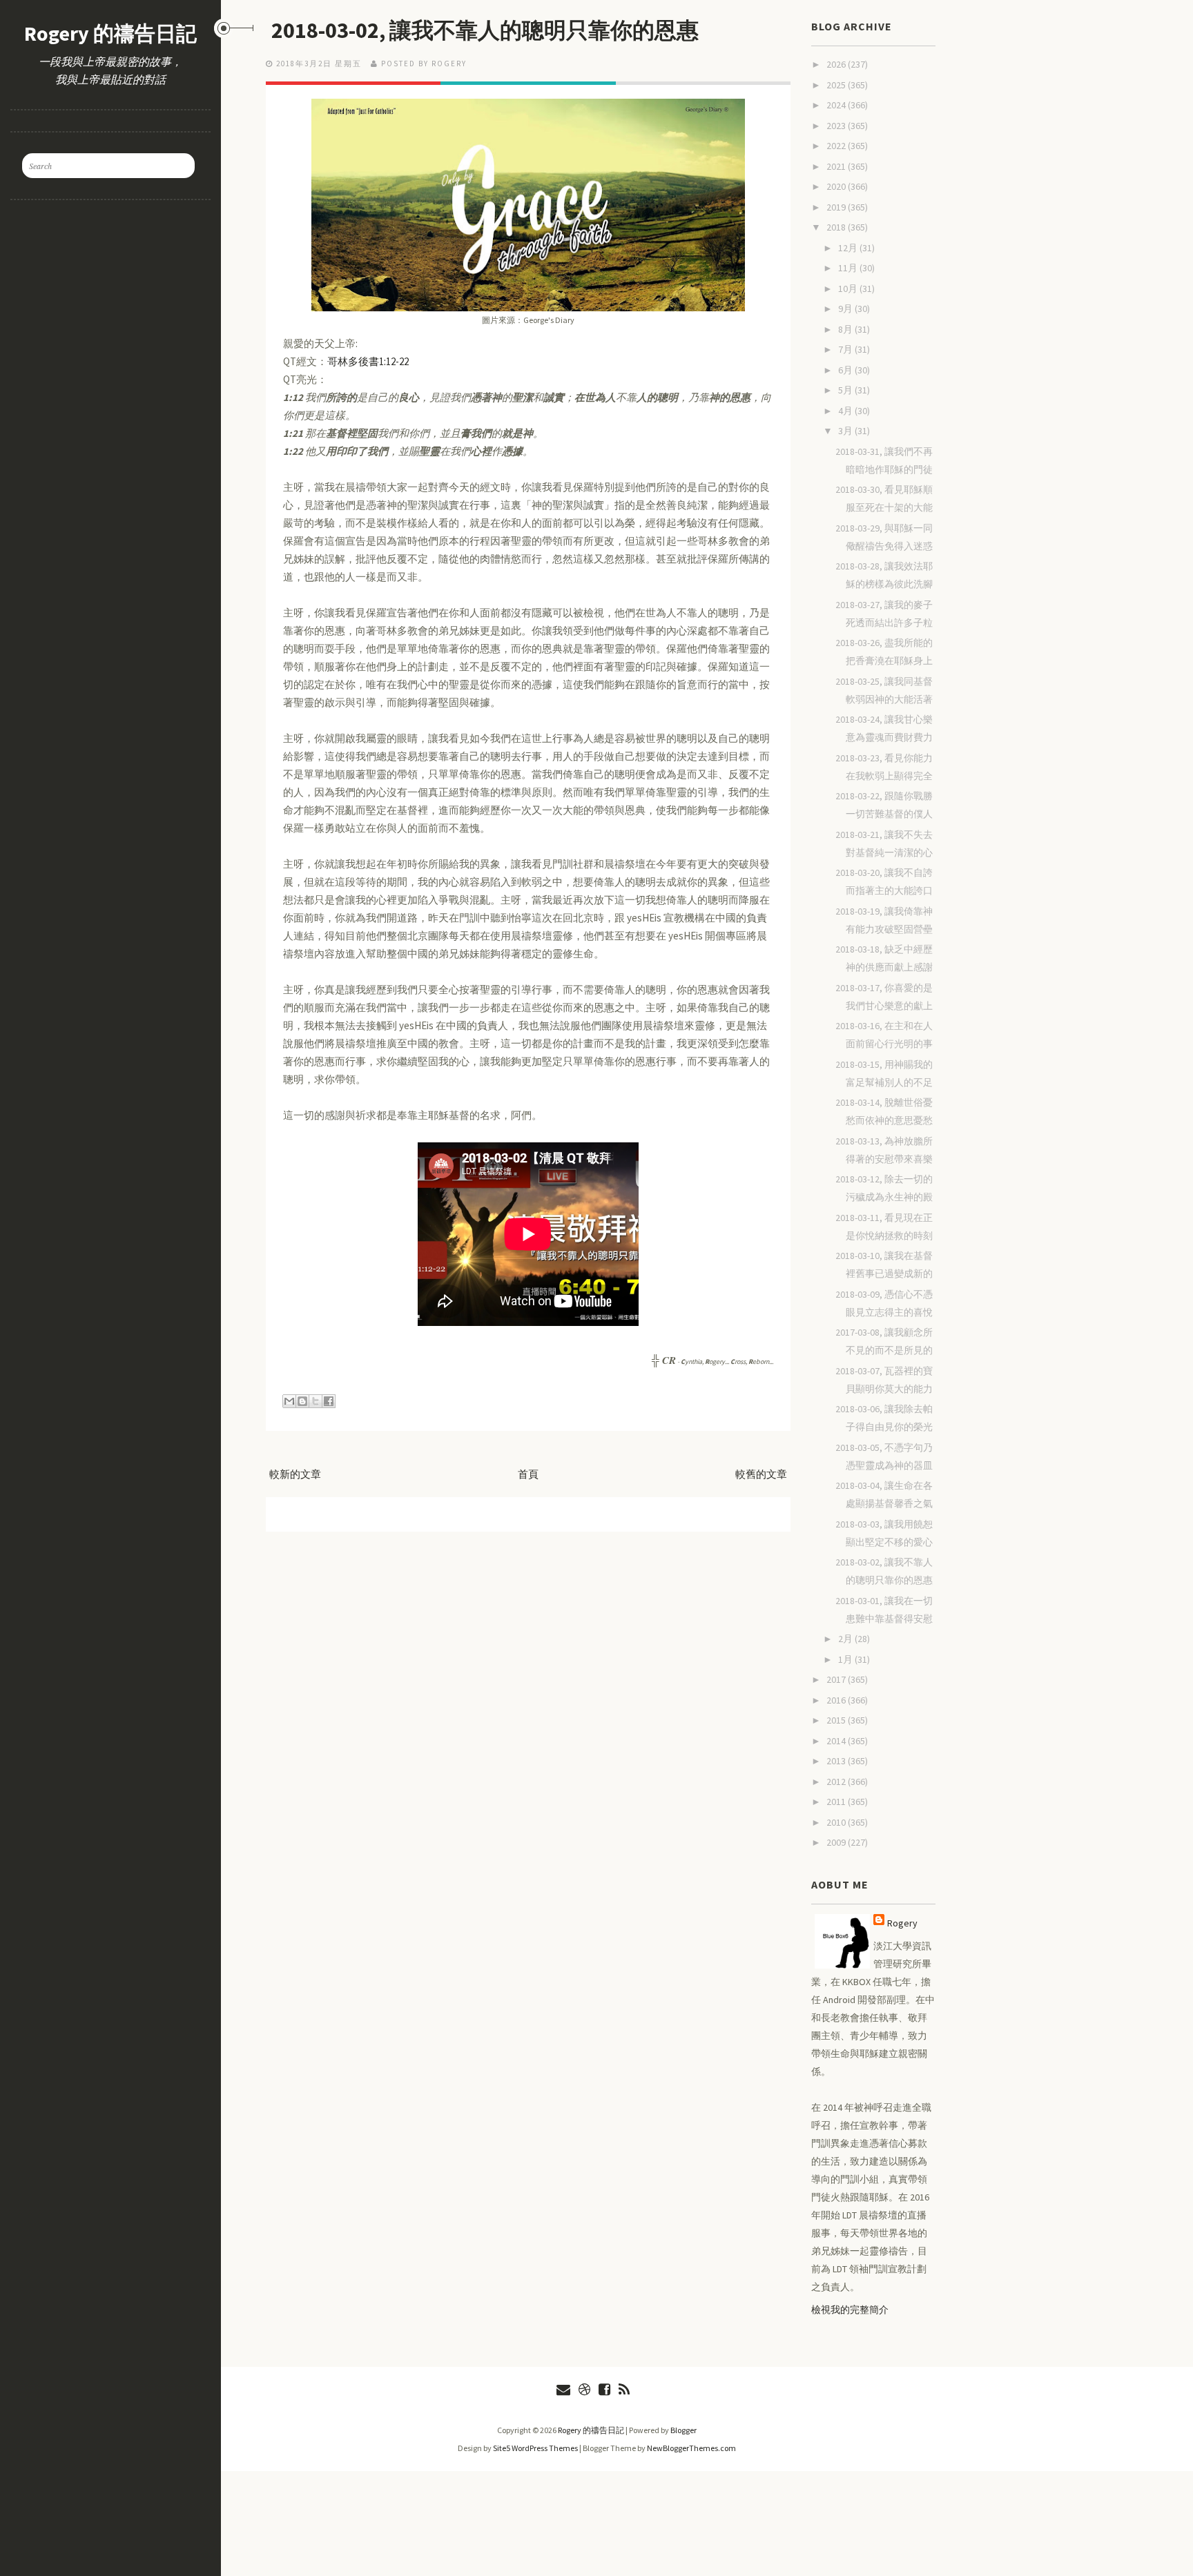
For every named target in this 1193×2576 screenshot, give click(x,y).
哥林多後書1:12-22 (368, 361)
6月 (846, 370)
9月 (846, 309)
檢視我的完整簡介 (850, 2310)
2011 (837, 1802)
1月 (846, 1659)
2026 (837, 64)
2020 (837, 186)
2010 (837, 1822)
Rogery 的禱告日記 (110, 33)
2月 (846, 1639)
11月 (849, 268)
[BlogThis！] (302, 1401)
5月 (846, 390)
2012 (837, 1782)
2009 (837, 1842)
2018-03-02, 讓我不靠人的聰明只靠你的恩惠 (485, 30)
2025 (837, 85)
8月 (846, 329)
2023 (837, 126)
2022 (837, 146)
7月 (846, 349)
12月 (849, 248)
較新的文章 (295, 1474)
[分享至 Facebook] (329, 1401)
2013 (837, 1761)
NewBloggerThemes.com (691, 2448)
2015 (837, 1720)
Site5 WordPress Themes (535, 2448)
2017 (837, 1679)
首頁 (528, 1474)
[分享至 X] (316, 1401)
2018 (837, 227)
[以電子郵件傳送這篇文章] (289, 1401)
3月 (846, 431)
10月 (849, 289)
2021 (837, 166)
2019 (837, 207)
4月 (846, 411)
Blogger (683, 2430)
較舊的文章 (761, 1474)
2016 (837, 1700)
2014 (837, 1741)
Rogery (902, 1923)
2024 (837, 105)
